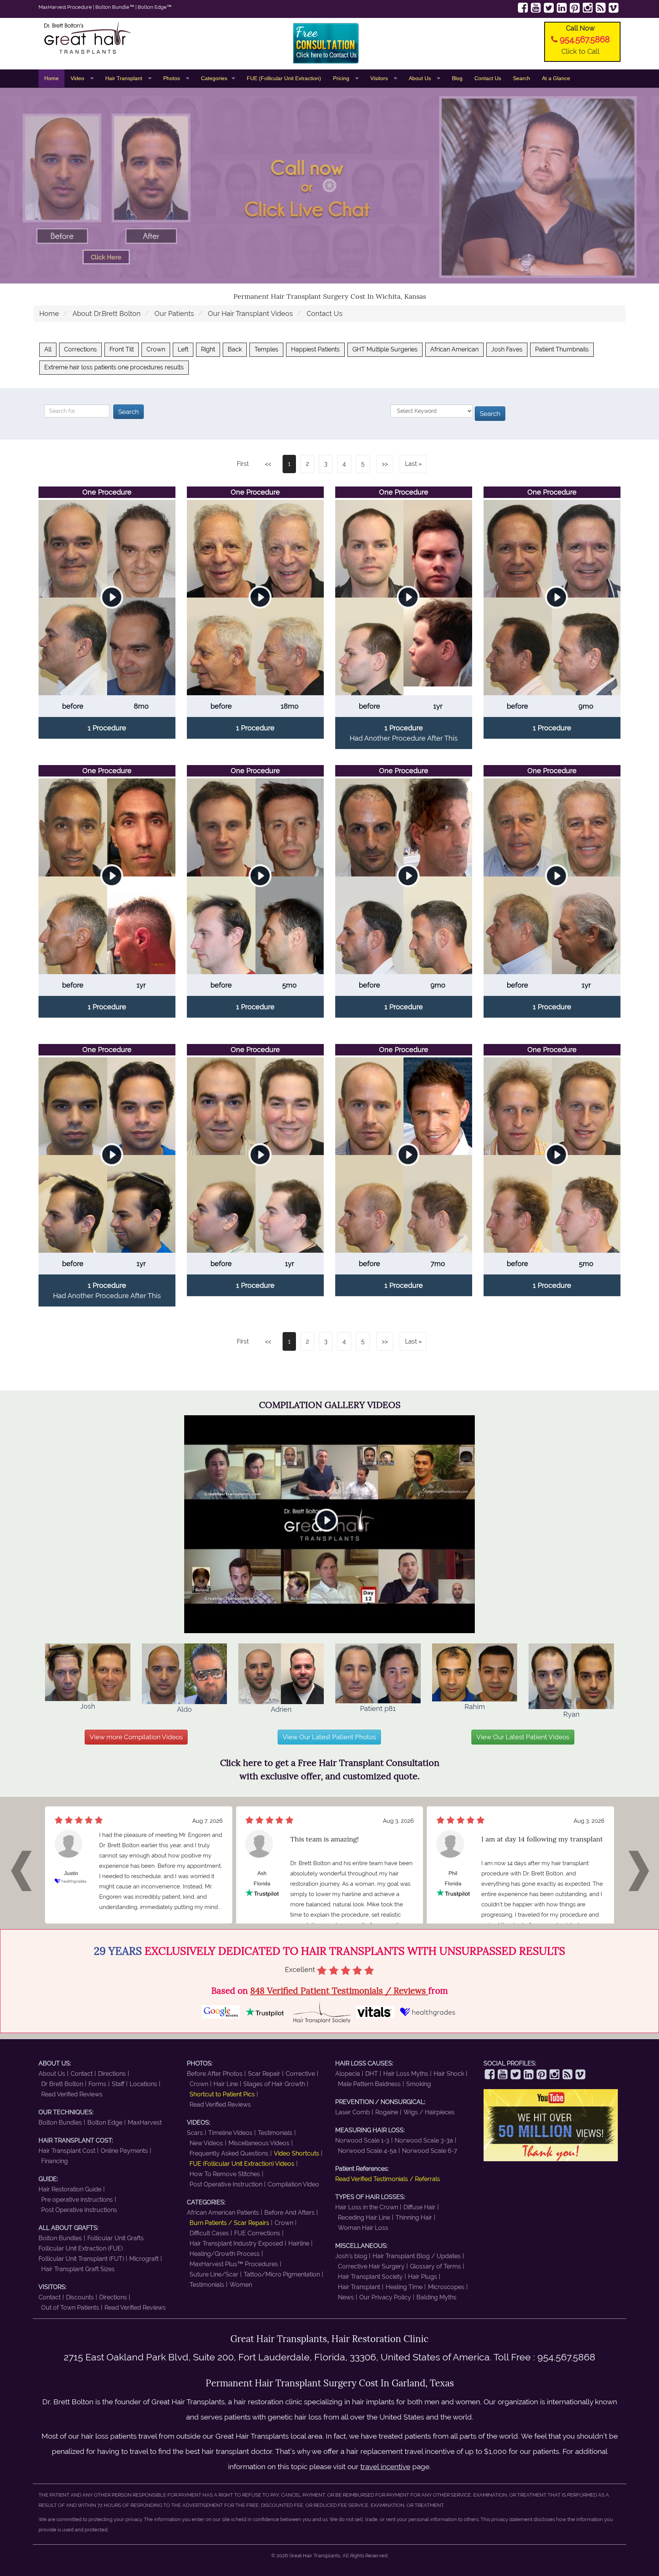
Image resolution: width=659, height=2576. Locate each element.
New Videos (206, 2143)
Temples (266, 349)
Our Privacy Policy (385, 2297)
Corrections (80, 349)
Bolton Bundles (60, 2123)
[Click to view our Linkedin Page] (562, 8)
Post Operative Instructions (79, 2210)
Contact (82, 2074)
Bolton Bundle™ (115, 7)
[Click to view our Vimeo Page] (614, 8)
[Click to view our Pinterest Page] (575, 8)
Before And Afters (289, 2213)
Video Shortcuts (297, 2153)
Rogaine (387, 2112)
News (346, 2297)
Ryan (571, 1714)
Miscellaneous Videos (259, 2143)
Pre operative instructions (77, 2200)
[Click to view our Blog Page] (601, 8)
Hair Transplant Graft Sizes (78, 2269)
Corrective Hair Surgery (371, 2266)
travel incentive (385, 2466)
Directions (112, 2074)
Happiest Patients (315, 349)
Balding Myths (436, 2297)
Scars (195, 2133)
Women (241, 2285)
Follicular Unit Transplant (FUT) (81, 2259)
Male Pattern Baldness (369, 2084)
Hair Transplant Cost (67, 2151)
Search (522, 78)
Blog (457, 78)
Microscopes (446, 2287)
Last (411, 464)
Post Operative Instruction (226, 2184)
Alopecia (348, 2074)
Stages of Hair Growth (274, 2084)
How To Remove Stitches (225, 2174)
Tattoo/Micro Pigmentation (282, 2274)
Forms (97, 2084)
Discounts (80, 2297)
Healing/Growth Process (225, 2254)
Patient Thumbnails (562, 349)
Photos (172, 78)
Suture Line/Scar (214, 2274)
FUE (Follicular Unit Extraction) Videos (242, 2164)
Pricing (342, 78)
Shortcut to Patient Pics (222, 2094)
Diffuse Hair (420, 2207)
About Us (421, 78)
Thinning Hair (414, 2218)
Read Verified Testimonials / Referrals (388, 2179)
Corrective (300, 2074)
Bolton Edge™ (155, 7)
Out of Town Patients (70, 2308)
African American (454, 349)
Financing (55, 2161)
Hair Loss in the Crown (367, 2207)
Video (78, 78)
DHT (372, 2074)
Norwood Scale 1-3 (362, 2140)
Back (235, 349)
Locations (143, 2084)
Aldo (184, 1709)
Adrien (281, 1709)
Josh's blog (351, 2256)
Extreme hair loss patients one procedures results (114, 367)
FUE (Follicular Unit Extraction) (284, 78)
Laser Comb (353, 2112)
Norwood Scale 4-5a (367, 2151)
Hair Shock (449, 2074)
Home (51, 78)
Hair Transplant (125, 78)
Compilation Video (293, 2184)
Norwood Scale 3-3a (424, 2140)
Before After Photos (215, 2074)
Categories (214, 78)
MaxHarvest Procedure (65, 7)
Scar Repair (264, 2074)
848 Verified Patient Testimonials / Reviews (339, 1990)
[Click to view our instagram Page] (588, 8)
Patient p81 (378, 1708)
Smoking (419, 2084)
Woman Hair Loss (363, 2228)
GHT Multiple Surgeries (385, 349)
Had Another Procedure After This (404, 738)
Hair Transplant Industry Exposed (236, 2243)
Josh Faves (507, 349)
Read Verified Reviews (72, 2094)
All (48, 349)
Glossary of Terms (436, 2266)
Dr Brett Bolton (62, 2084)
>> (385, 464)
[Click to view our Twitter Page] (549, 8)
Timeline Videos (230, 2133)
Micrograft (144, 2259)
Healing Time (404, 2287)
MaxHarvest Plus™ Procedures (234, 2264)
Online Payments (124, 2151)
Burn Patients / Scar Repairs (229, 2223)
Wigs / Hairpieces (429, 2112)
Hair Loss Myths (406, 2074)
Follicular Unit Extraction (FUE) (81, 2248)
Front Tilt (122, 349)
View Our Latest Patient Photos (329, 1737)
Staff (118, 2084)
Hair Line (226, 2084)
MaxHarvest (145, 2123)
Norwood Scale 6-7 (430, 2151)
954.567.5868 (585, 39)
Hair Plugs (423, 2277)
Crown (156, 349)
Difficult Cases (209, 2233)
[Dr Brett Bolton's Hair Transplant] (134, 38)
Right (208, 349)
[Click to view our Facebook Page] (523, 8)
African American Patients (223, 2213)
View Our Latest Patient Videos (523, 1737)
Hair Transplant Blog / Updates (417, 2256)
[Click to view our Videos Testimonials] (536, 8)
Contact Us (488, 78)
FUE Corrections (257, 2233)
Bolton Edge (105, 2123)
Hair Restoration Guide (70, 2189)
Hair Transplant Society (370, 2277)
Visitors (380, 78)
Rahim (475, 1706)
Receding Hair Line (364, 2218)
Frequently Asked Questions (229, 2153)
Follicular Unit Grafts (116, 2238)
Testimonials (275, 2133)
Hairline (299, 2243)
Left (183, 349)
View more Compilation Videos (136, 1737)
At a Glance (556, 78)
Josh (88, 1706)
